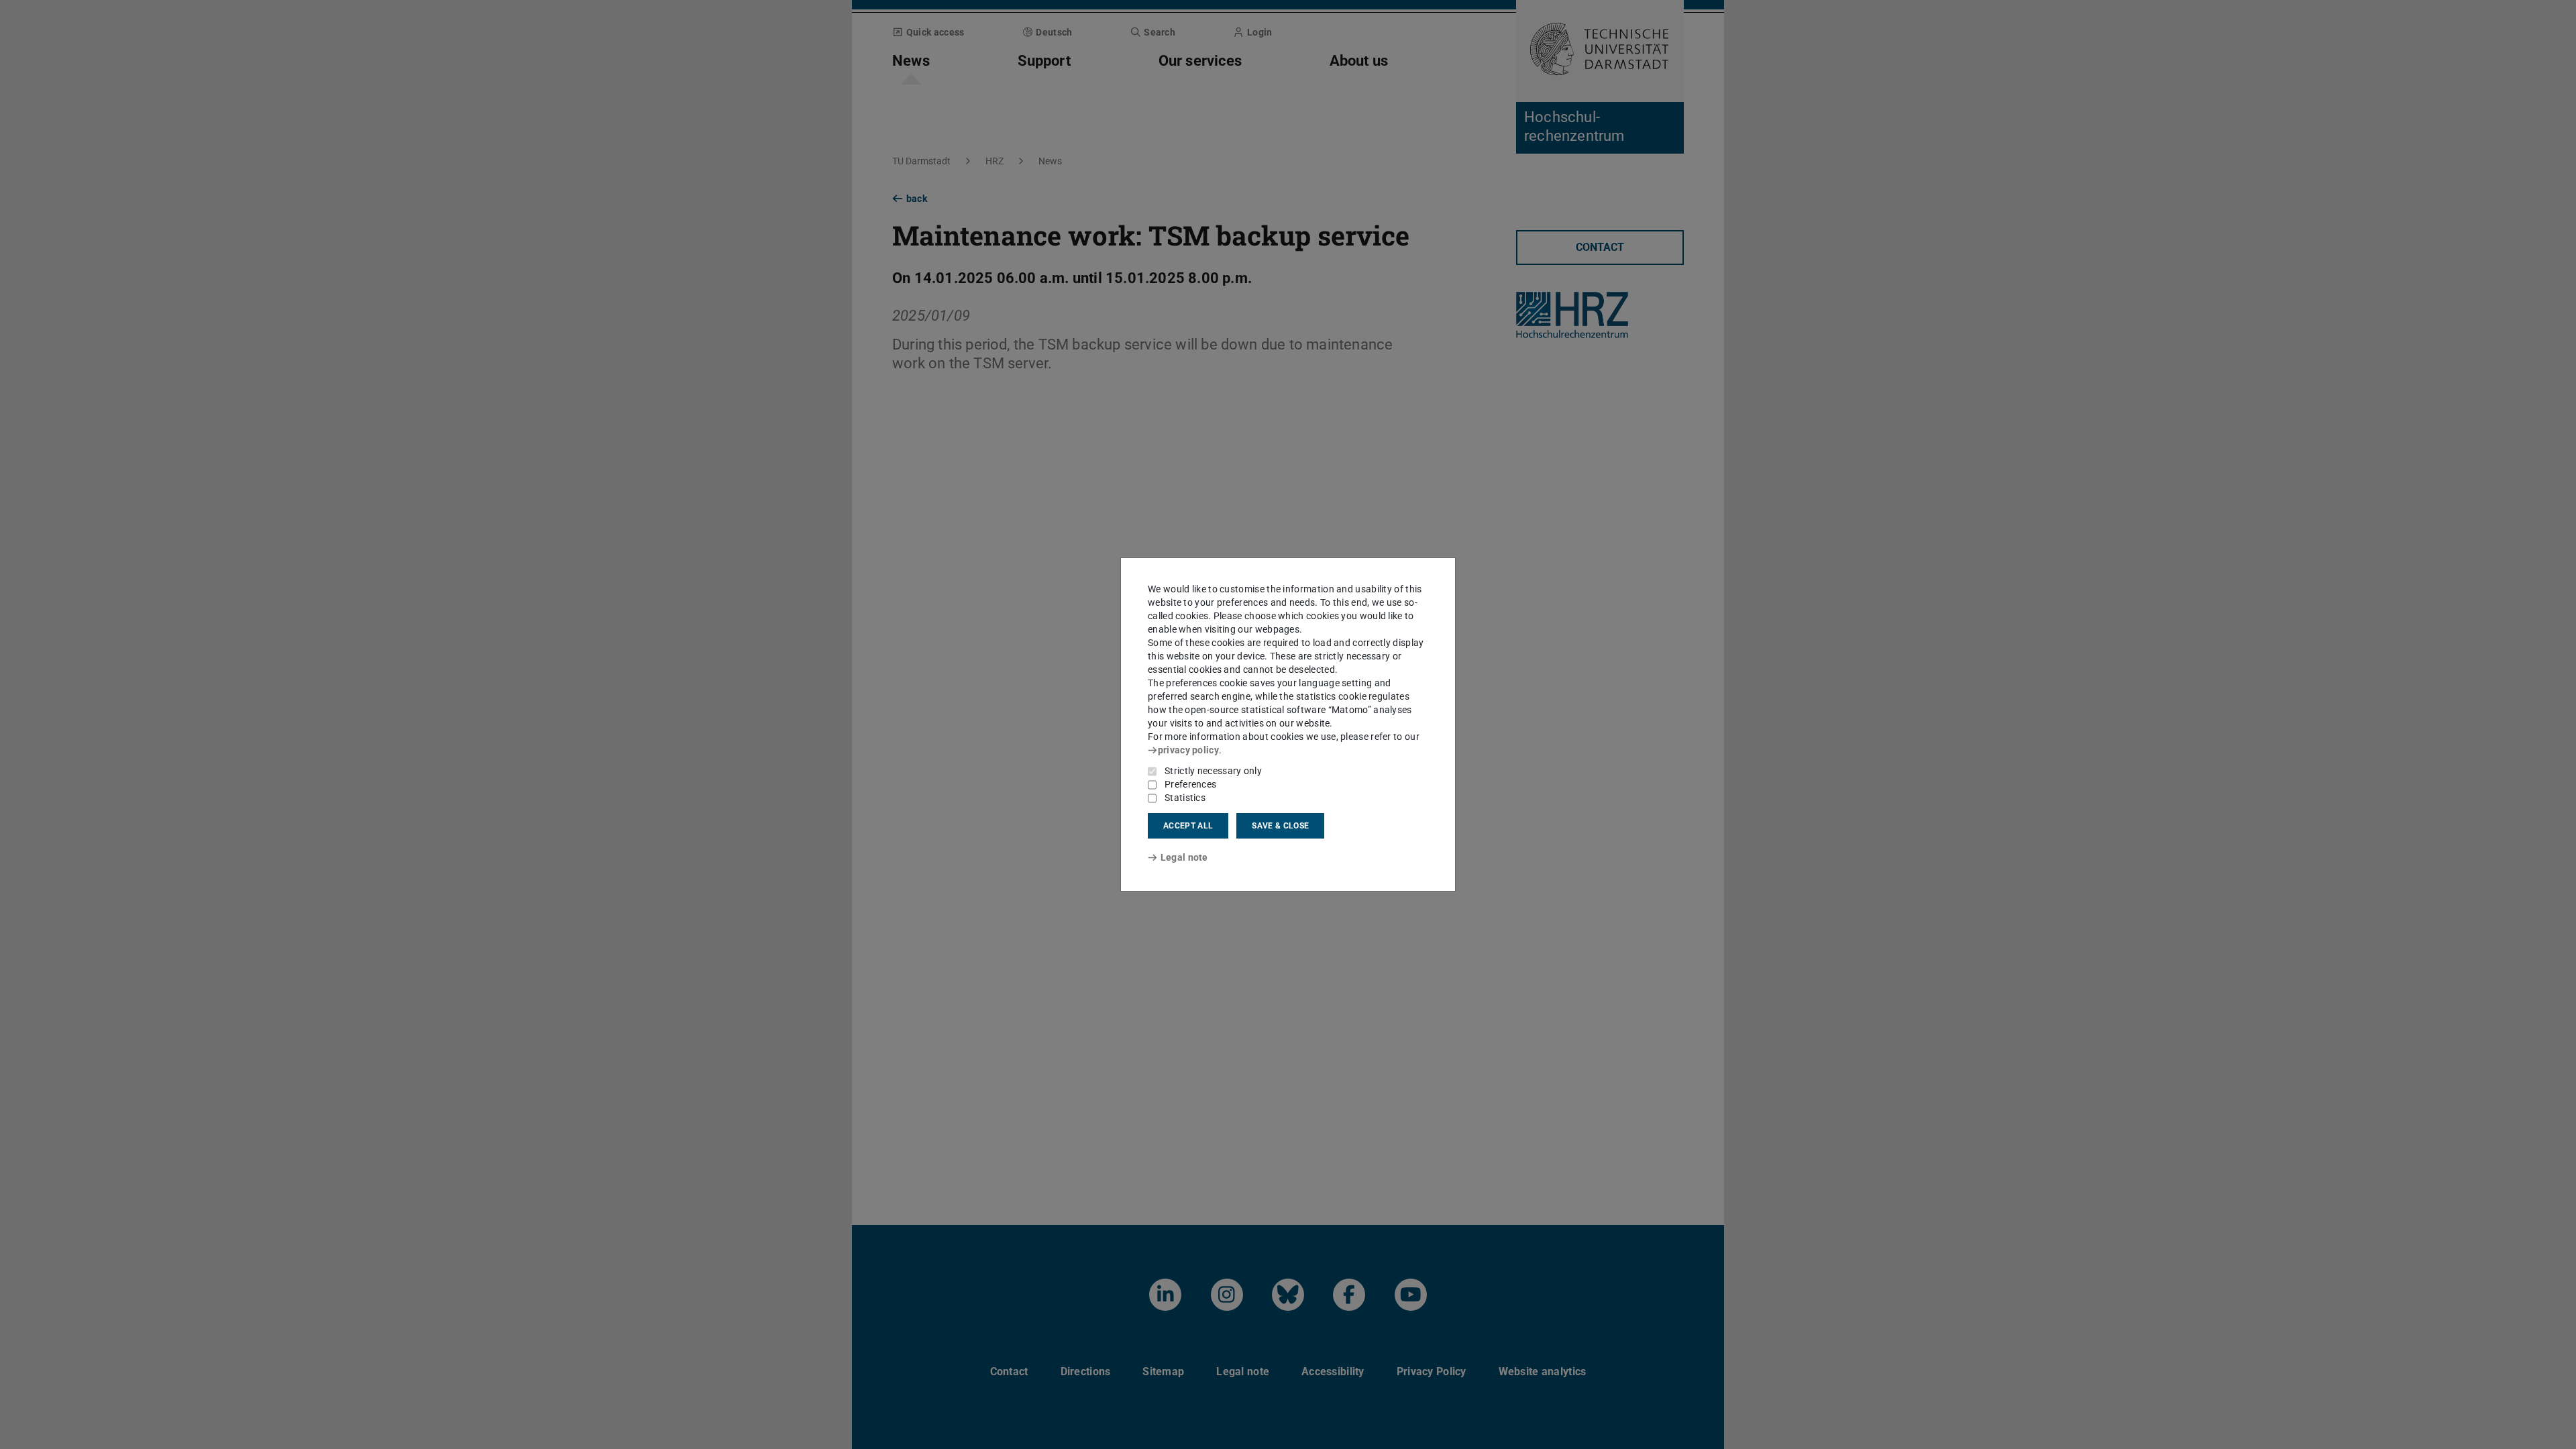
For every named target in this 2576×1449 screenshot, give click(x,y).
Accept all (1188, 826)
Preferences (1190, 784)
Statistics (1185, 798)
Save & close (1280, 826)
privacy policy (1188, 750)
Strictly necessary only (1213, 771)
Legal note (1184, 857)
